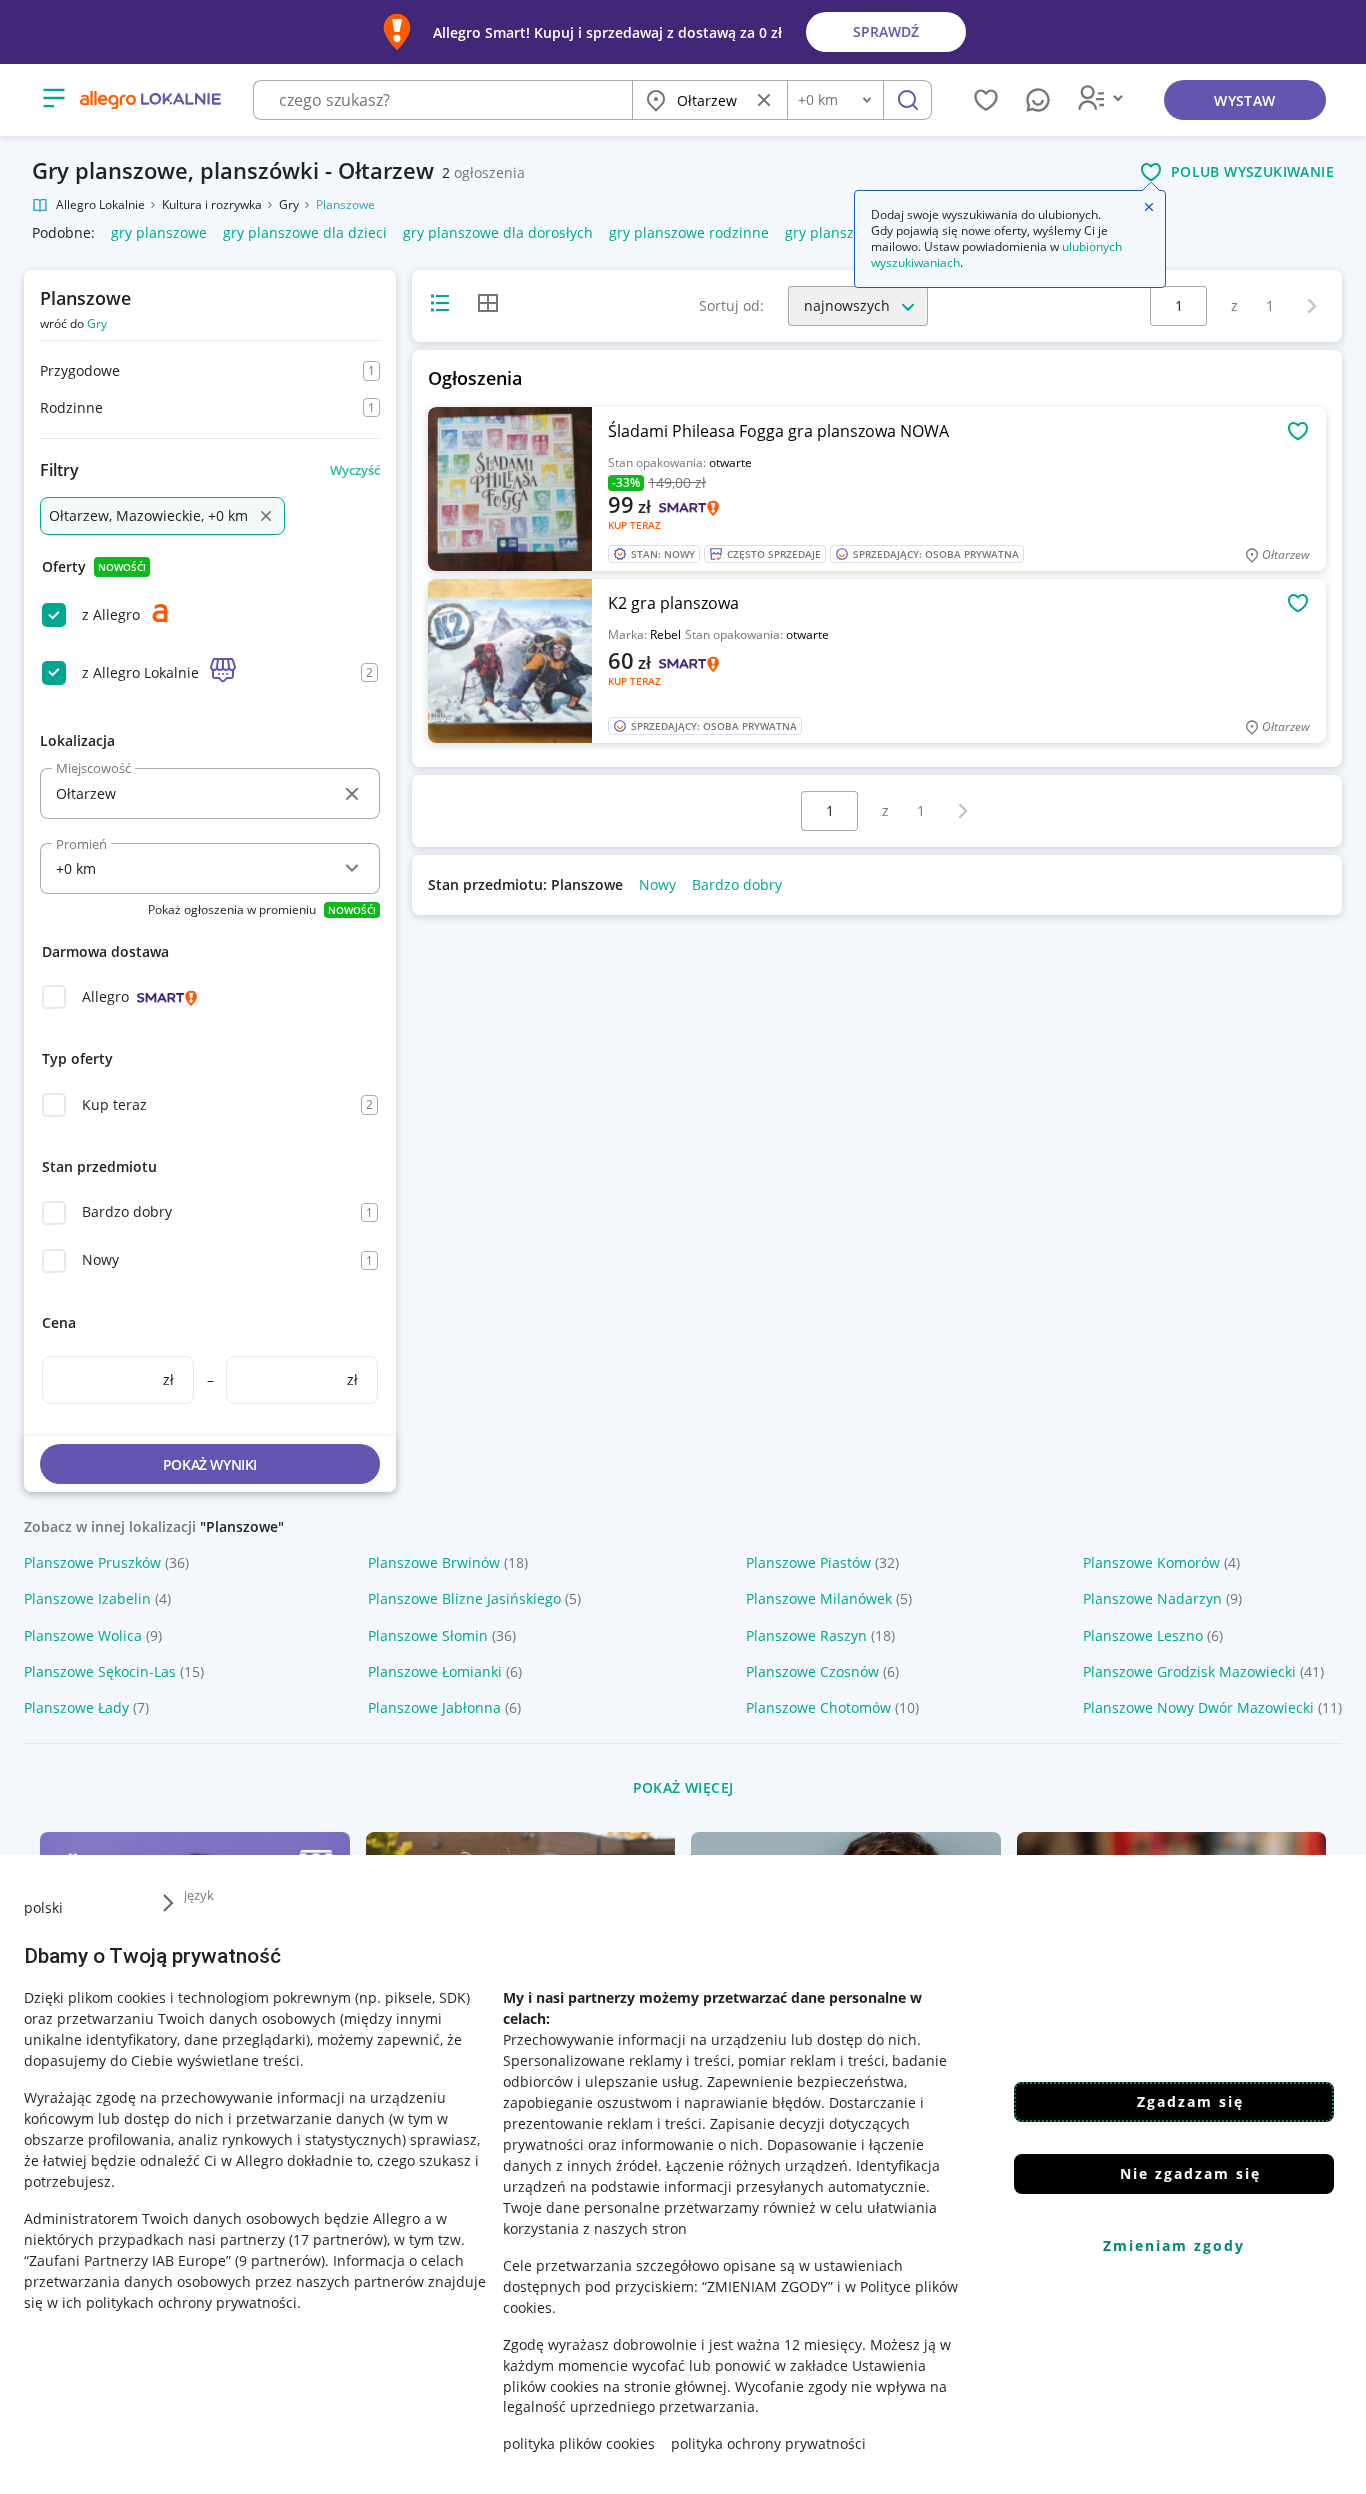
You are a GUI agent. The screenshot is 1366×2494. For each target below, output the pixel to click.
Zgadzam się (1190, 2101)
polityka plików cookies (579, 2443)
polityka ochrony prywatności (768, 2443)
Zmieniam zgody (1174, 2245)
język (199, 1895)
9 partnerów (280, 2259)
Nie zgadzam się (1190, 2173)
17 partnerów (338, 2238)
